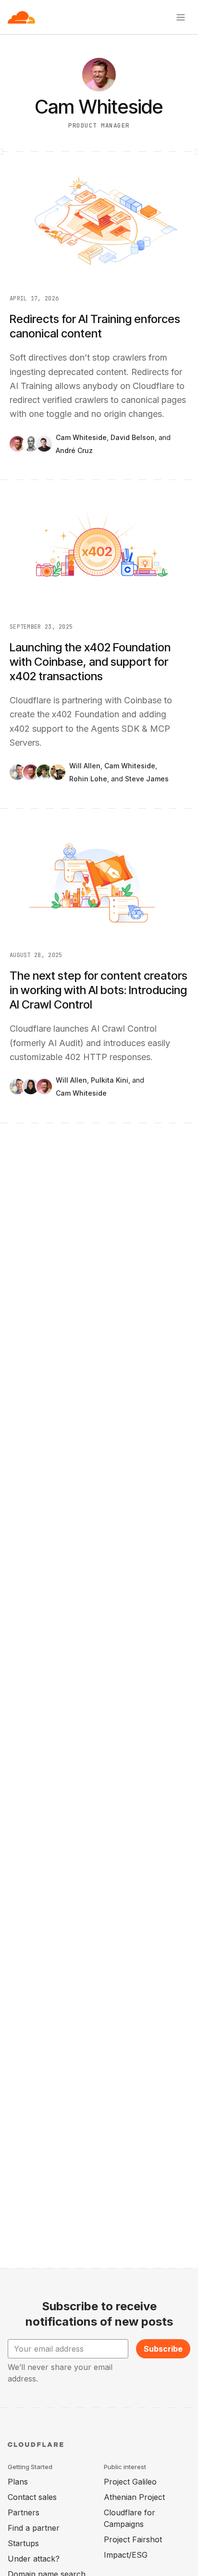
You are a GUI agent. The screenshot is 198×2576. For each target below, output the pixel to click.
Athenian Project (134, 2497)
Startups (23, 2543)
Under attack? (34, 2559)
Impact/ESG (126, 2555)
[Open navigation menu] (181, 17)
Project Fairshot (133, 2539)
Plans (18, 2482)
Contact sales (32, 2497)
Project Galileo (130, 2482)
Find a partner (34, 2528)
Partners (24, 2512)
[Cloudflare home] (21, 17)
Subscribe (163, 2349)
